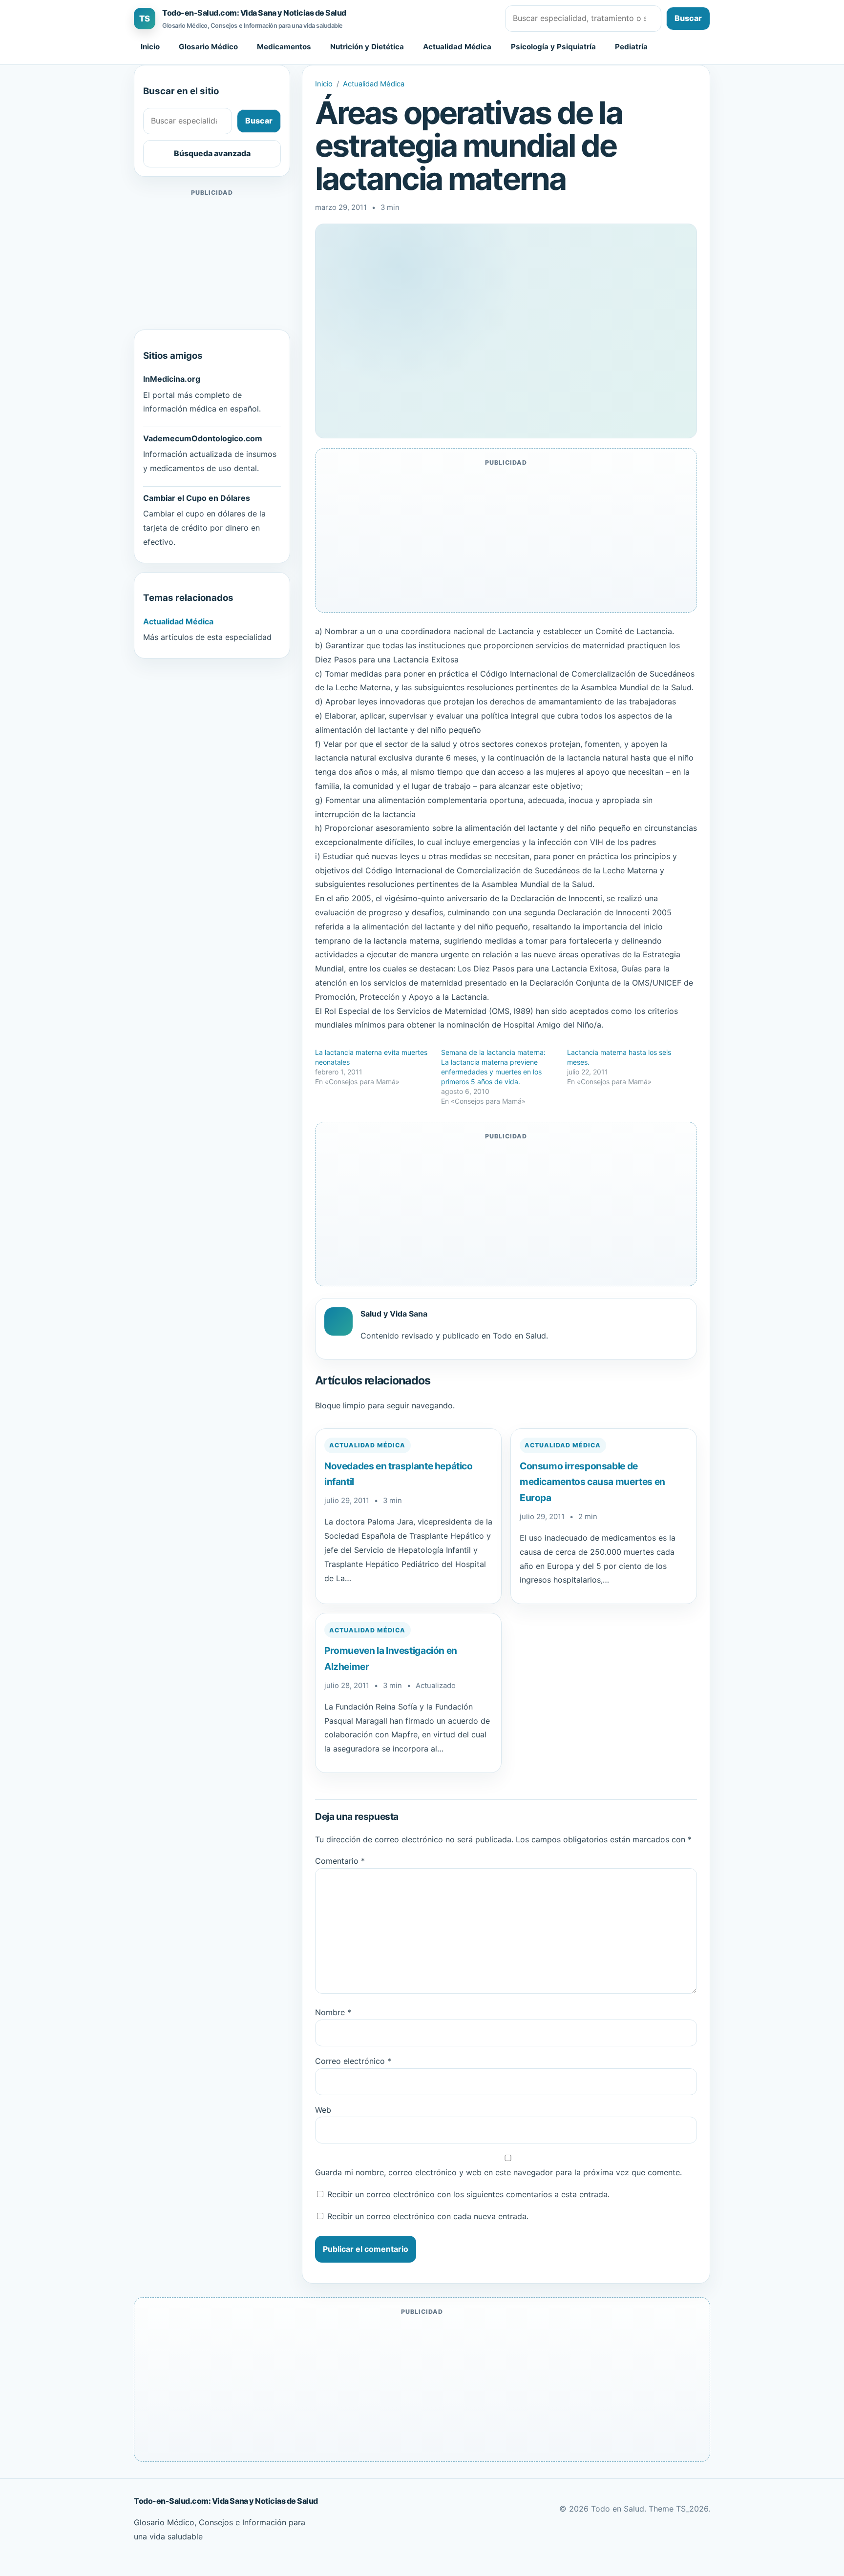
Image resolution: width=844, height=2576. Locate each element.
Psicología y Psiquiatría (553, 47)
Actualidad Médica (457, 47)
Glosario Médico (208, 47)
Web (323, 2110)
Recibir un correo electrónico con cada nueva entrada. (428, 2216)
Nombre (333, 2012)
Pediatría (631, 47)
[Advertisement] (212, 260)
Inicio (150, 47)
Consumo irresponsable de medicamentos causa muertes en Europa (592, 1482)
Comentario (340, 1861)
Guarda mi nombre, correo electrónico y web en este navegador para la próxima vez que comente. (498, 2172)
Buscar (688, 18)
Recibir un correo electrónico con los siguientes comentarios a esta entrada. (468, 2194)
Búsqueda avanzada (212, 153)
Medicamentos (284, 47)
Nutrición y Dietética (367, 47)
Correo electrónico (353, 2061)
